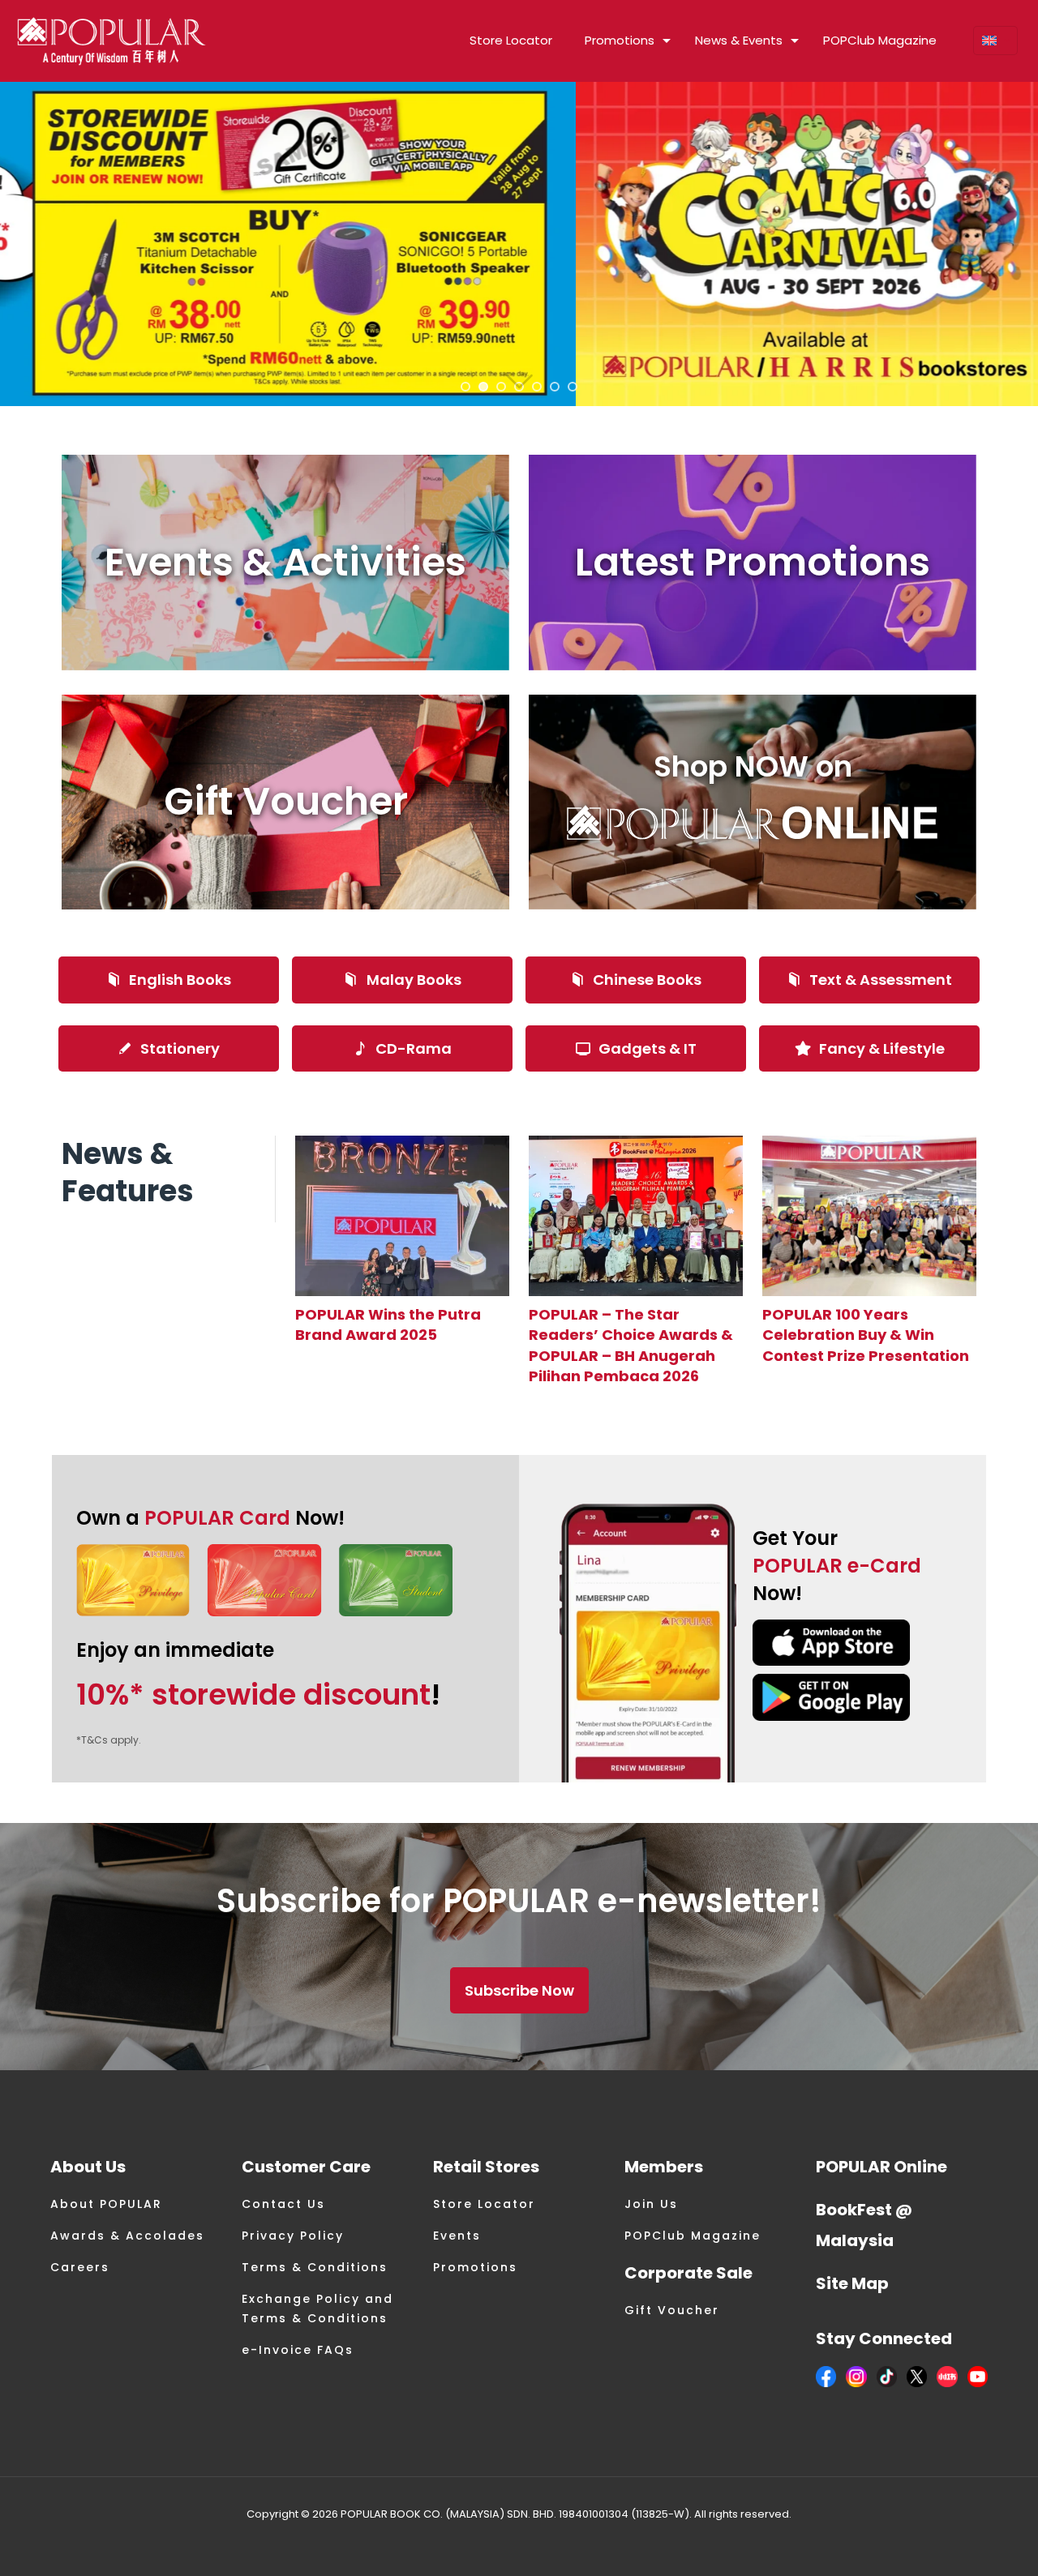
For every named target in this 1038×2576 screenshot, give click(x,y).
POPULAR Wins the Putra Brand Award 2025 (388, 1324)
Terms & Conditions (315, 2267)
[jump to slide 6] (555, 387)
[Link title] (402, 1216)
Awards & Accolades (127, 2236)
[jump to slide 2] (483, 387)
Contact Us (283, 2204)
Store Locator (484, 2204)
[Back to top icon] (960, 2543)
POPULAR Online (881, 2167)
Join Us (651, 2204)
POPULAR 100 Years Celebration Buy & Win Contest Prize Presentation (866, 1335)
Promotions (475, 2267)
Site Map (852, 2283)
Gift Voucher (672, 2310)
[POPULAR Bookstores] (112, 41)
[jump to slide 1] (465, 387)
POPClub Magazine (693, 2236)
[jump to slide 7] (573, 387)
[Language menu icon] (995, 41)
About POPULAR (106, 2204)
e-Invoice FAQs (298, 2350)
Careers (80, 2267)
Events (457, 2236)
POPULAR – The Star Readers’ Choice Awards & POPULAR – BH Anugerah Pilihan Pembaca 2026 (631, 1345)
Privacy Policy (293, 2236)
